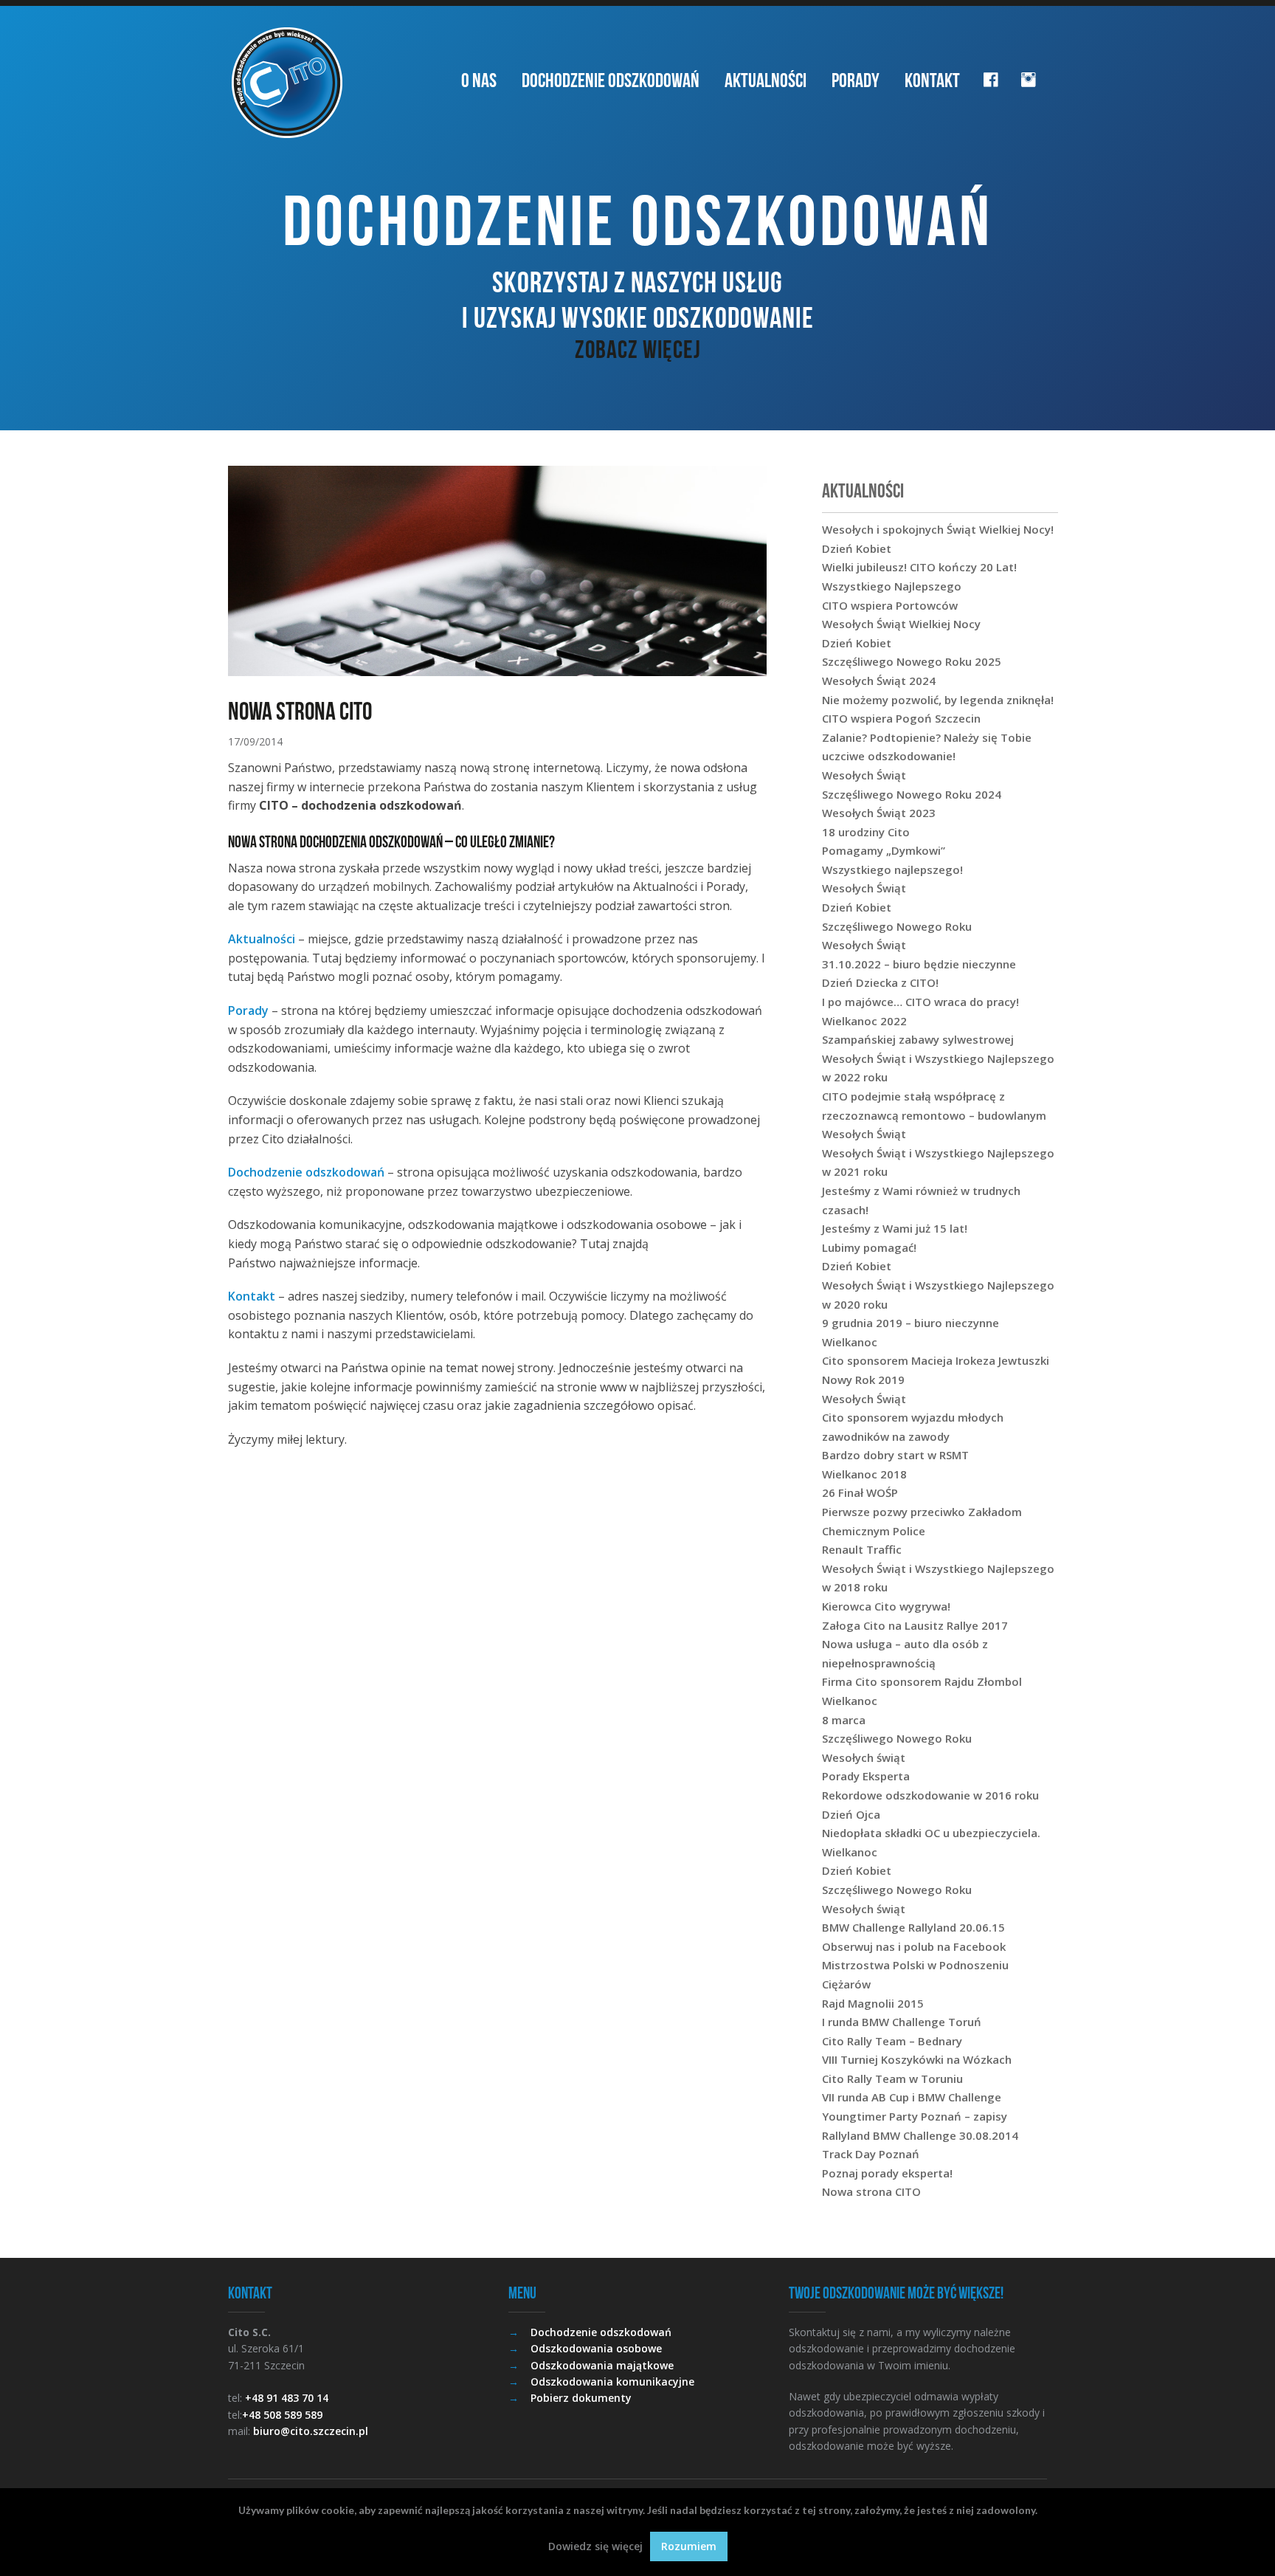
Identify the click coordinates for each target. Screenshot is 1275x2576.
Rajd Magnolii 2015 (873, 2003)
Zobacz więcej (638, 349)
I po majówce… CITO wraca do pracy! (920, 1002)
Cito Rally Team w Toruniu (892, 2079)
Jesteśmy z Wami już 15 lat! (895, 1228)
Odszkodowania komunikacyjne (612, 2382)
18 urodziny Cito (866, 832)
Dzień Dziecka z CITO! (880, 982)
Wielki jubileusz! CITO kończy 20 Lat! (919, 567)
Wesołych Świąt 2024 (879, 681)
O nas (479, 80)
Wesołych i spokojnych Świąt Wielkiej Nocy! (938, 529)
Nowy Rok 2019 (863, 1380)
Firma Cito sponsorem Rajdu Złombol (922, 1681)
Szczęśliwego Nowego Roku (897, 926)
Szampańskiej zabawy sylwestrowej (918, 1039)
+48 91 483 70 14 (287, 2398)
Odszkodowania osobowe (596, 2348)
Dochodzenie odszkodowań (611, 80)
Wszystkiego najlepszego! (892, 869)
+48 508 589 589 (282, 2415)
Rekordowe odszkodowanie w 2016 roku (930, 1795)
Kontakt (932, 80)
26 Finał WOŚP (860, 1492)
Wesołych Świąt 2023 (879, 813)
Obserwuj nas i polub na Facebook (914, 1946)
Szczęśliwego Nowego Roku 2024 (912, 794)
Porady (856, 80)
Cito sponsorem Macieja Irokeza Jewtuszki (936, 1360)
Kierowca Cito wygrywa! (886, 1606)
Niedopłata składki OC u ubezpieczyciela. (931, 1833)
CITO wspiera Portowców (890, 605)
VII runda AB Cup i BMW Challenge (912, 2097)
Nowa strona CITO (871, 2191)
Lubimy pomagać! (869, 1247)
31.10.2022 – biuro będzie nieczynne (919, 964)
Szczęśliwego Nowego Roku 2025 (912, 661)
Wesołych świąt (864, 1757)
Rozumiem (689, 2546)
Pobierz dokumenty (581, 2398)
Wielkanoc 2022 (864, 1021)
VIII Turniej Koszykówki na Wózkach (917, 2059)
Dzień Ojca (851, 1814)
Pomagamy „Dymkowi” (884, 850)
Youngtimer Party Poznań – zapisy (915, 2116)
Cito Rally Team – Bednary (892, 2041)
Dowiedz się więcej (595, 2546)
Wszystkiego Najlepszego (892, 586)
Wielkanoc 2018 (864, 1474)
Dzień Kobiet (857, 548)
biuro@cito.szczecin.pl (311, 2431)
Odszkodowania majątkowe (602, 2365)
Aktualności (766, 80)
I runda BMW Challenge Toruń (902, 2022)
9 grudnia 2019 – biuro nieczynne (911, 1323)
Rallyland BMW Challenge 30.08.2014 (920, 2135)
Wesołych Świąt (864, 775)
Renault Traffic (862, 1549)
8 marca (844, 1720)
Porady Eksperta (866, 1776)
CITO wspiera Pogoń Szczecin (901, 718)
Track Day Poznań (871, 2154)
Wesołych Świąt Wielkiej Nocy (901, 624)
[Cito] (287, 83)
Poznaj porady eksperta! (887, 2173)
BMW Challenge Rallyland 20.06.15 (913, 1927)
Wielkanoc (850, 1342)
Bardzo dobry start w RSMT (895, 1455)
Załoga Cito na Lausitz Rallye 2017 (915, 1625)
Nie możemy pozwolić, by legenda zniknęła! (938, 700)
